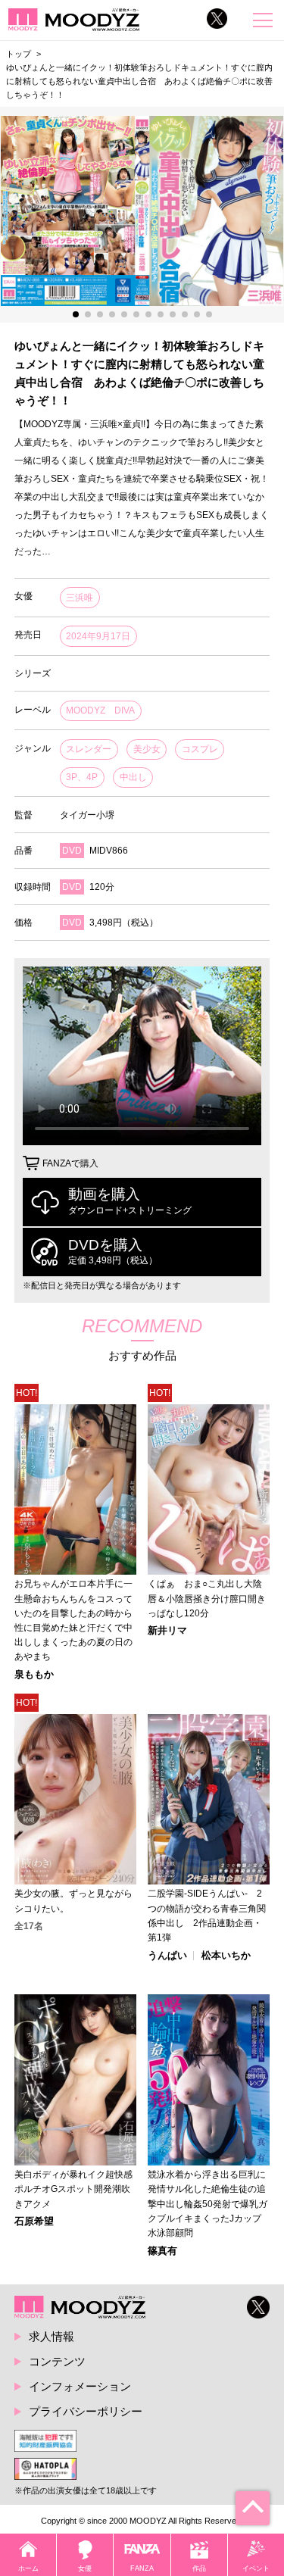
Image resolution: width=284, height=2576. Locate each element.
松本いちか (226, 1956)
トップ (19, 54)
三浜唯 (80, 598)
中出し (133, 777)
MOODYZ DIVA (100, 710)
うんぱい (167, 1956)
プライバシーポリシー (86, 2411)
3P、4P (82, 777)
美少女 (147, 749)
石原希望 (34, 2222)
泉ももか (34, 1675)
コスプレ (200, 749)
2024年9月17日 (98, 636)
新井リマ (167, 1631)
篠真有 (162, 2251)
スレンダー (89, 749)
